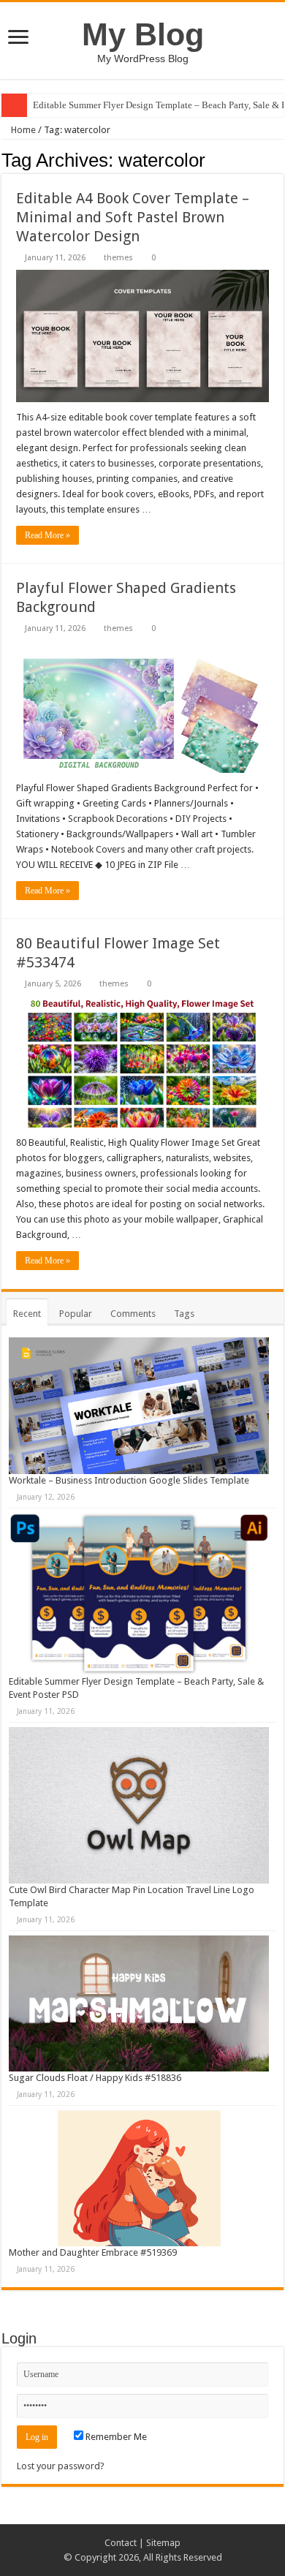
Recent (27, 1314)
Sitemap (163, 2543)
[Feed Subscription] (280, 159)
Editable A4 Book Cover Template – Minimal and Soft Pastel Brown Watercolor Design (133, 217)
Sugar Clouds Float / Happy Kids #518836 (95, 2078)
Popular (76, 1314)
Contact (121, 2543)
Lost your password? (61, 2466)
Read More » (47, 535)
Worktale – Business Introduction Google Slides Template (129, 1480)
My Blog (143, 34)
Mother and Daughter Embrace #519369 (93, 2252)
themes (118, 258)
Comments (133, 1314)
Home (22, 130)
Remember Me (115, 2437)
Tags (184, 1314)
